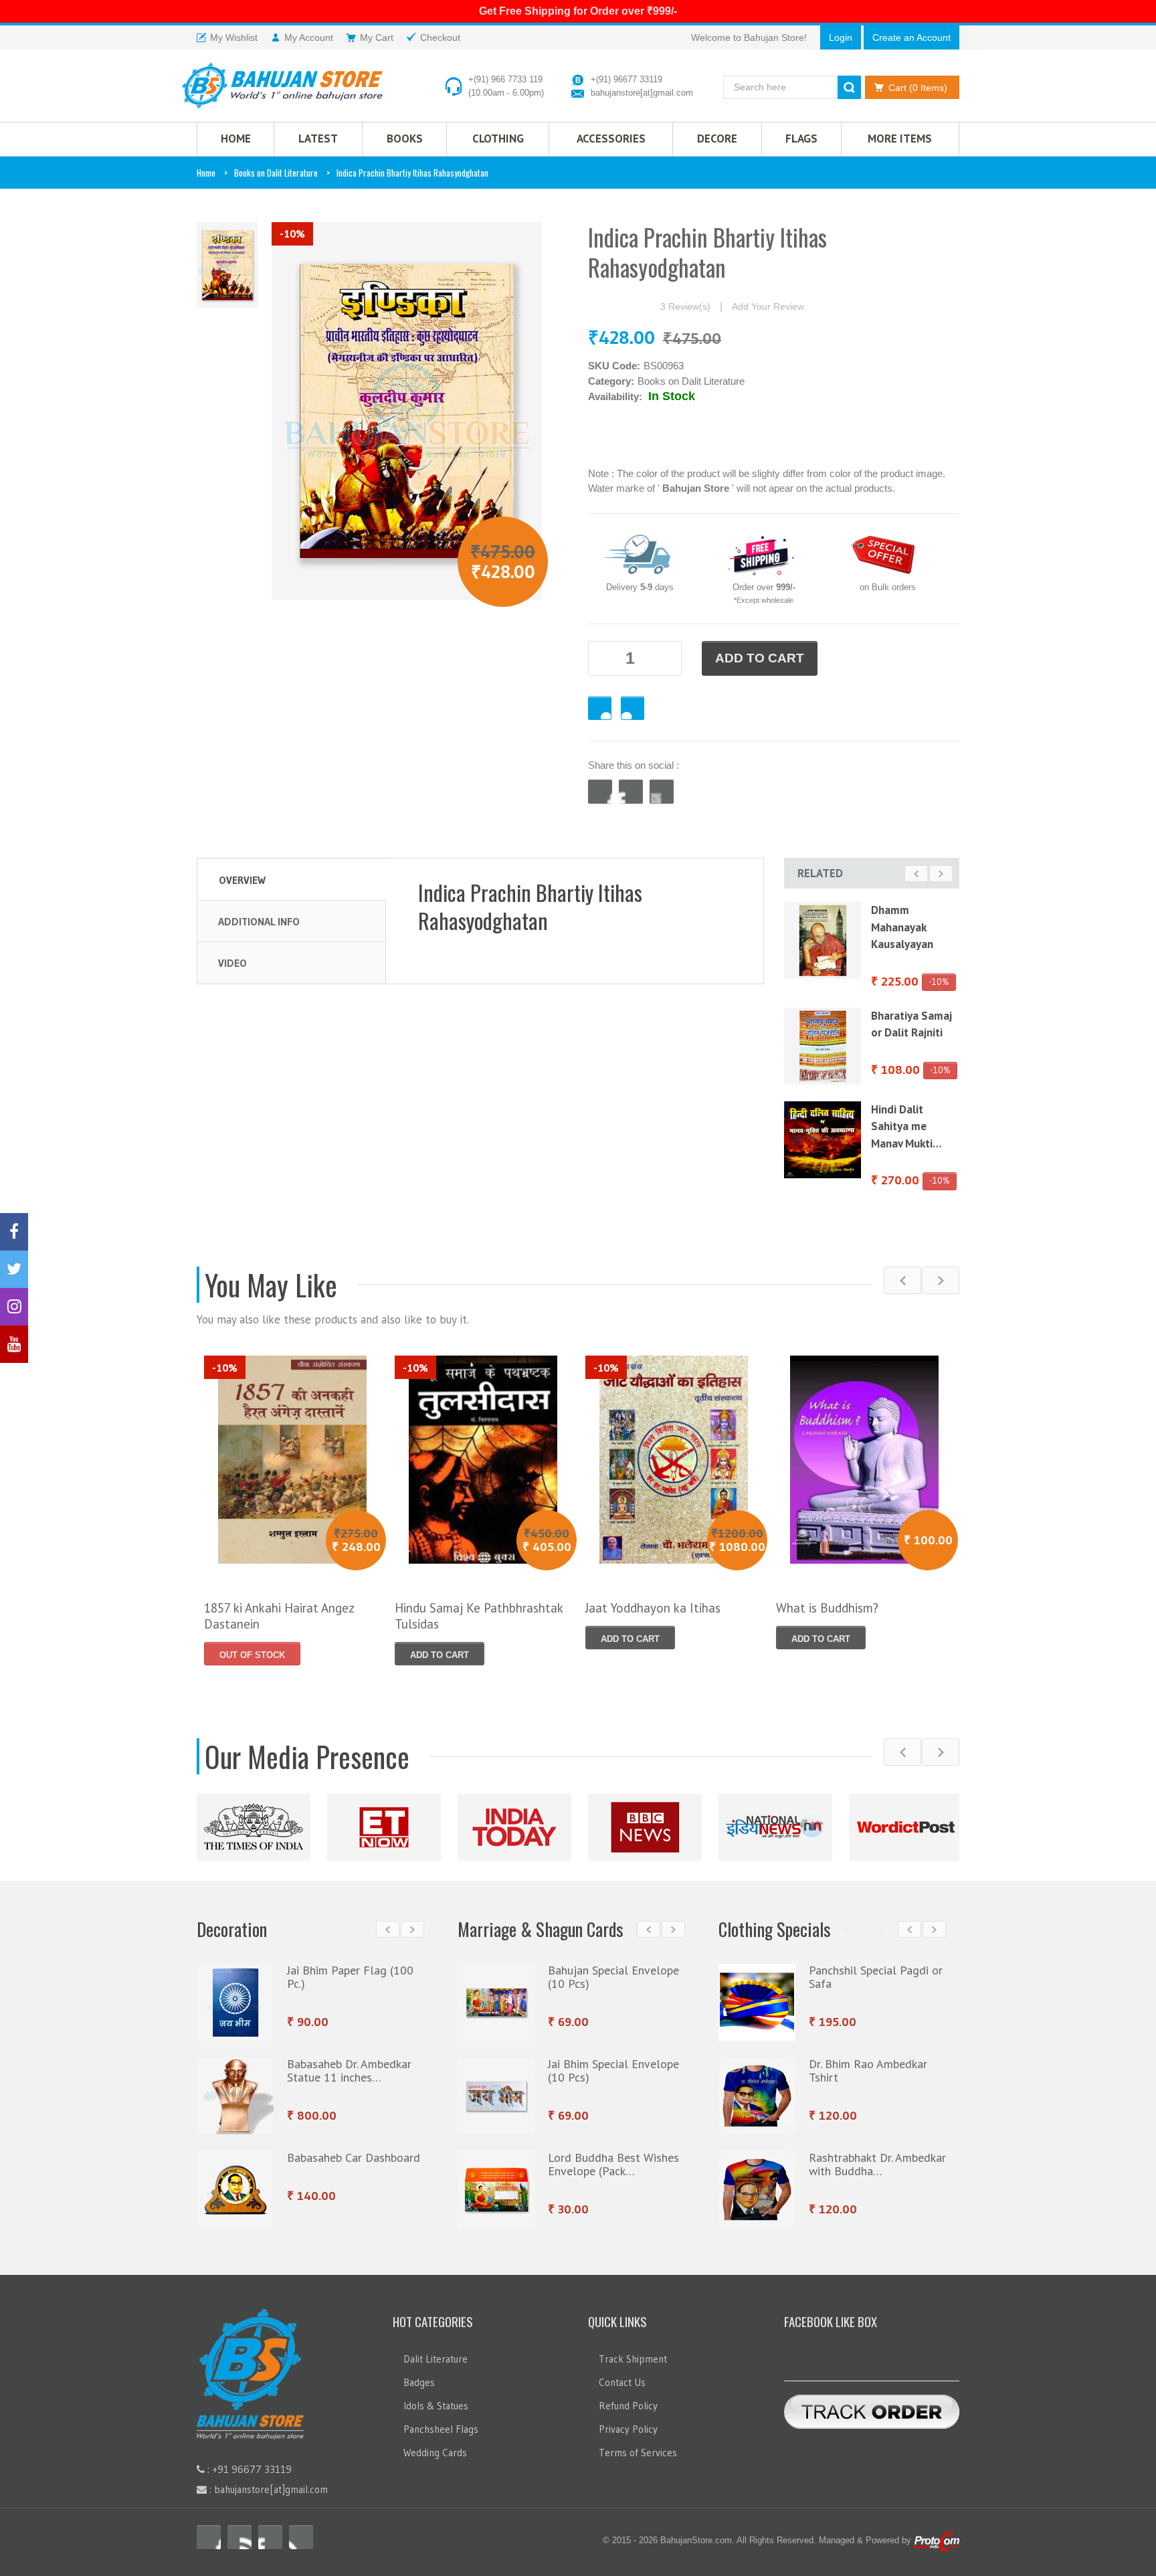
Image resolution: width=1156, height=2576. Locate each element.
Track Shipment (633, 2352)
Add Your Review (768, 306)
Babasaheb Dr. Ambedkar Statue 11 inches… (349, 2064)
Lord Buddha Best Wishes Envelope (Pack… (613, 2157)
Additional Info (259, 921)
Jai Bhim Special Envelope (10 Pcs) (613, 2064)
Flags (801, 139)
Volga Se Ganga (910, 1097)
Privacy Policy (628, 2422)
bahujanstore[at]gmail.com (642, 93)
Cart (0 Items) (918, 88)
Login (841, 37)
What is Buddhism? (827, 1601)
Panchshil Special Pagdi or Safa (876, 1970)
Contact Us (622, 2376)
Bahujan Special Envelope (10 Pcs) (613, 1970)
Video (232, 963)
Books (405, 139)
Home (206, 173)
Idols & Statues (436, 2399)
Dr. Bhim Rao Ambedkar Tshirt (868, 2064)
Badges (419, 2376)
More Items (900, 139)
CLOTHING (498, 139)
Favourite (600, 708)
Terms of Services (638, 2446)
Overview (242, 880)
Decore (717, 139)
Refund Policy (628, 2399)
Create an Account (911, 37)
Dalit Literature (436, 2352)
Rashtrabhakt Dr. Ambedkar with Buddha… (877, 2157)
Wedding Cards (435, 2446)
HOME (236, 139)
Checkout (633, 708)
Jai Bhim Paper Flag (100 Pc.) (350, 1970)
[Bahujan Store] (282, 86)
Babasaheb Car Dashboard (354, 2151)
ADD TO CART (760, 658)
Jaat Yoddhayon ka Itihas (653, 1601)
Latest (318, 139)
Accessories (611, 139)
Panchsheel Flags (441, 2422)
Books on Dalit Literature (276, 173)
